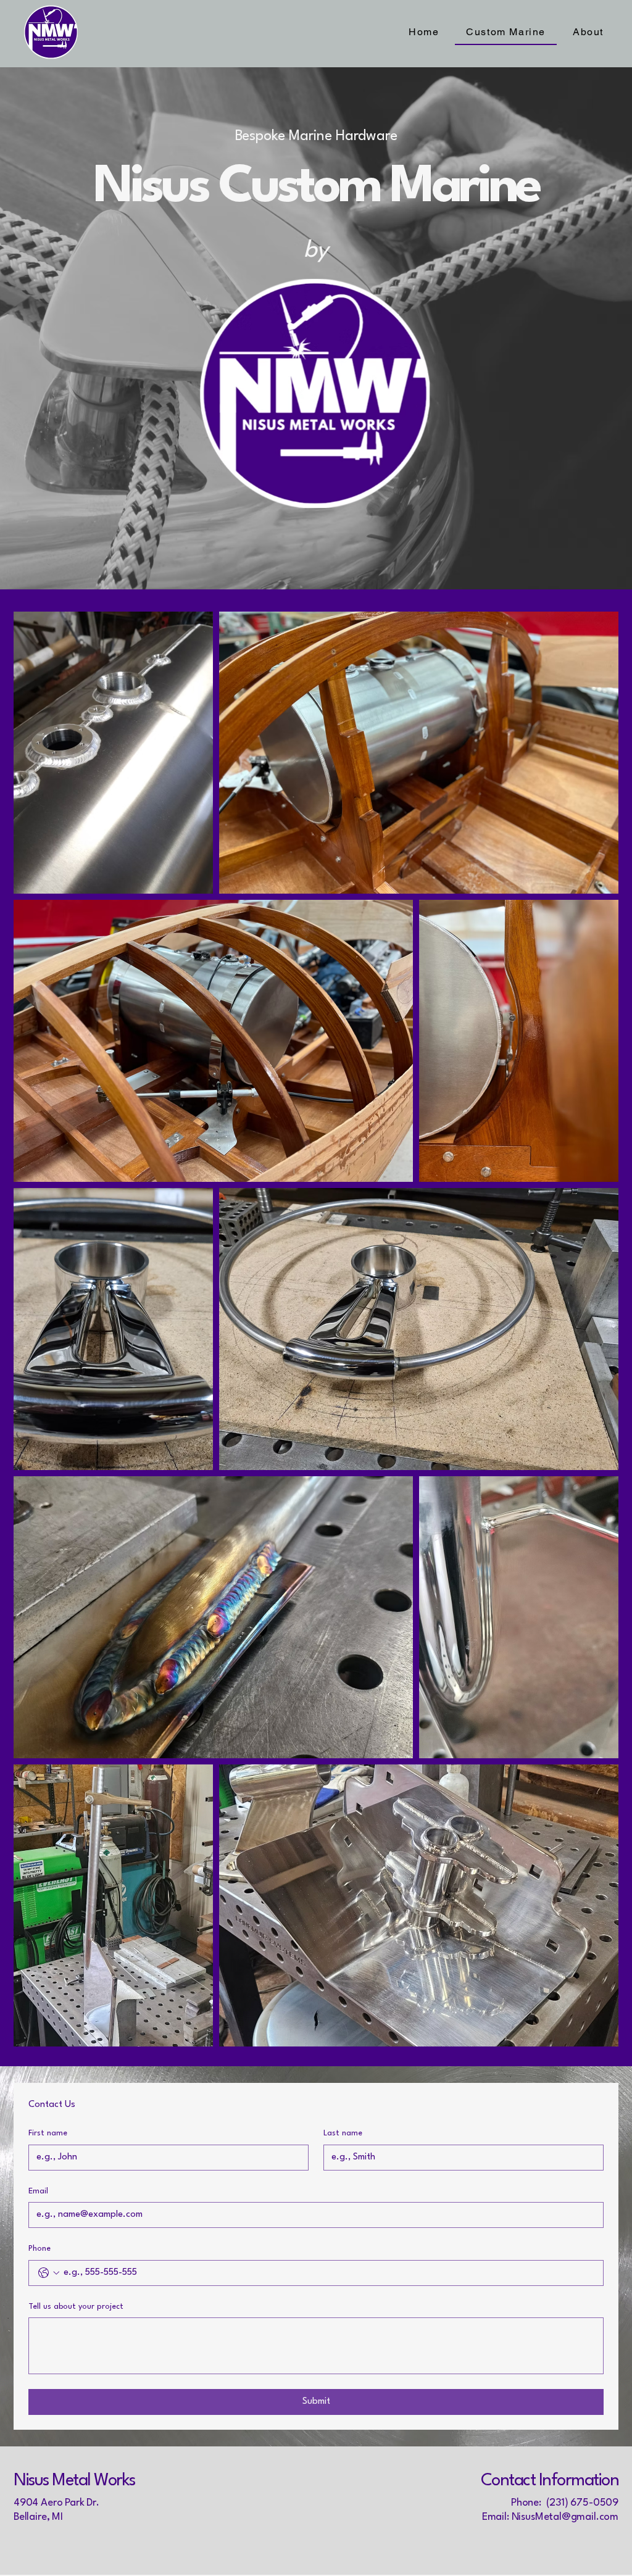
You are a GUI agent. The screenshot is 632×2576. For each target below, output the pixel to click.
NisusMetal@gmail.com (565, 2517)
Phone (39, 2249)
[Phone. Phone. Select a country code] (49, 2273)
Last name (343, 2133)
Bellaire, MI (38, 2517)
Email (38, 2191)
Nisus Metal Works (74, 2481)
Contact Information (550, 2481)
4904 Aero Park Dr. (56, 2503)
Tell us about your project (76, 2307)
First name (48, 2133)
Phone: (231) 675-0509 (565, 2503)
